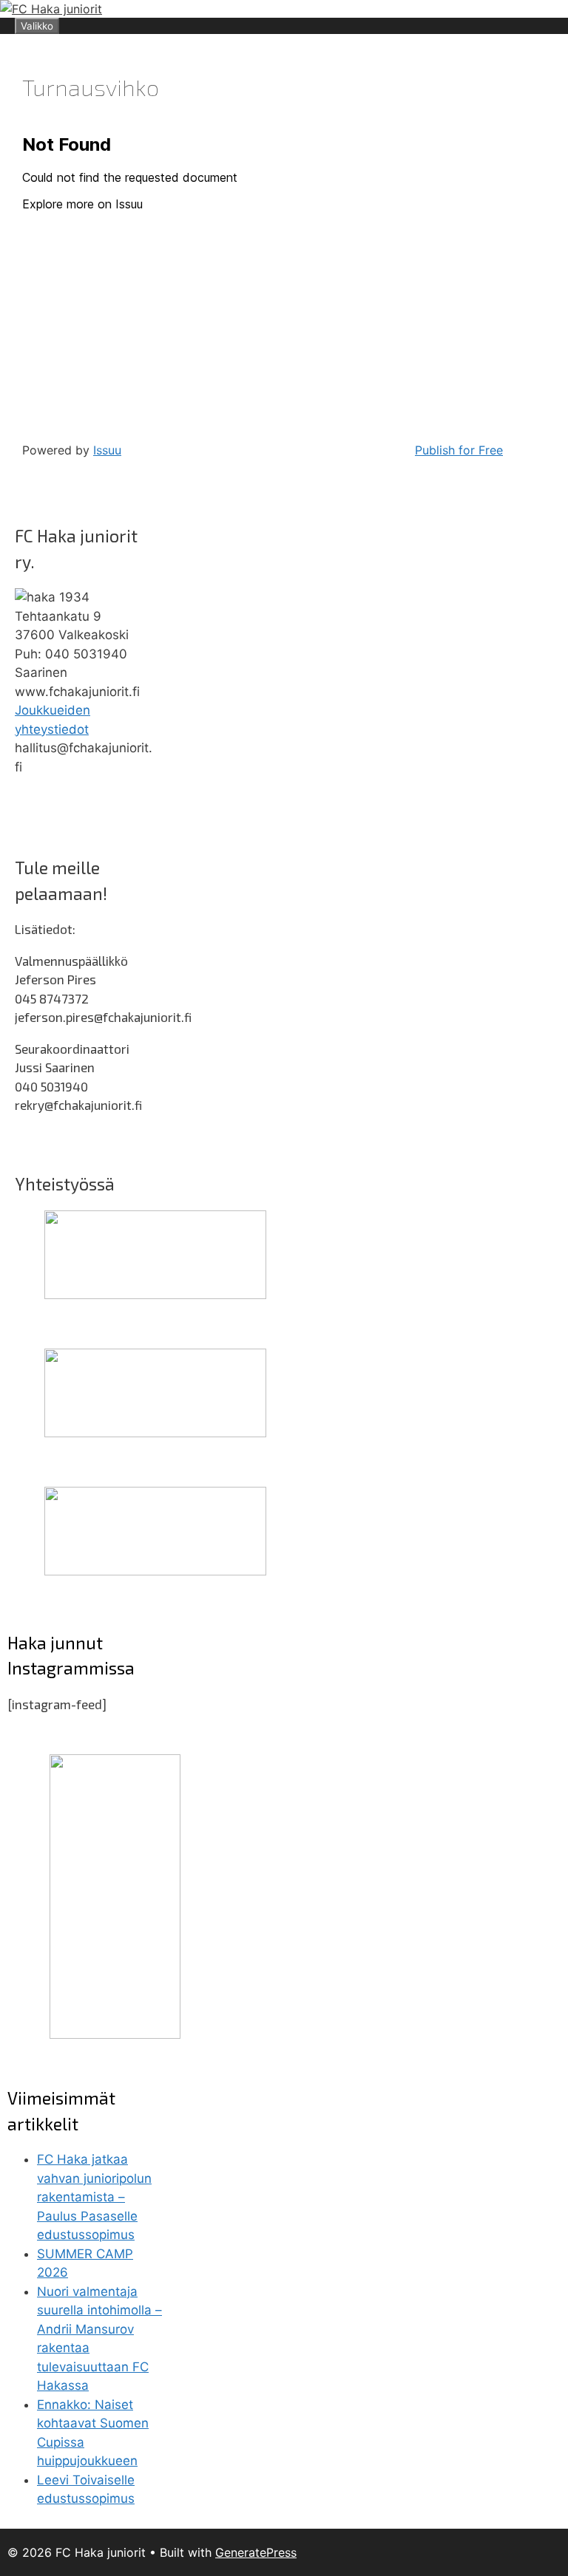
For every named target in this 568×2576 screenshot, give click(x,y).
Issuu (107, 450)
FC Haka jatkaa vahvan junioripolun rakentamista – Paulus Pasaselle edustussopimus (94, 2197)
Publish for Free (459, 450)
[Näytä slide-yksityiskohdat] (155, 1295)
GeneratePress (256, 2552)
